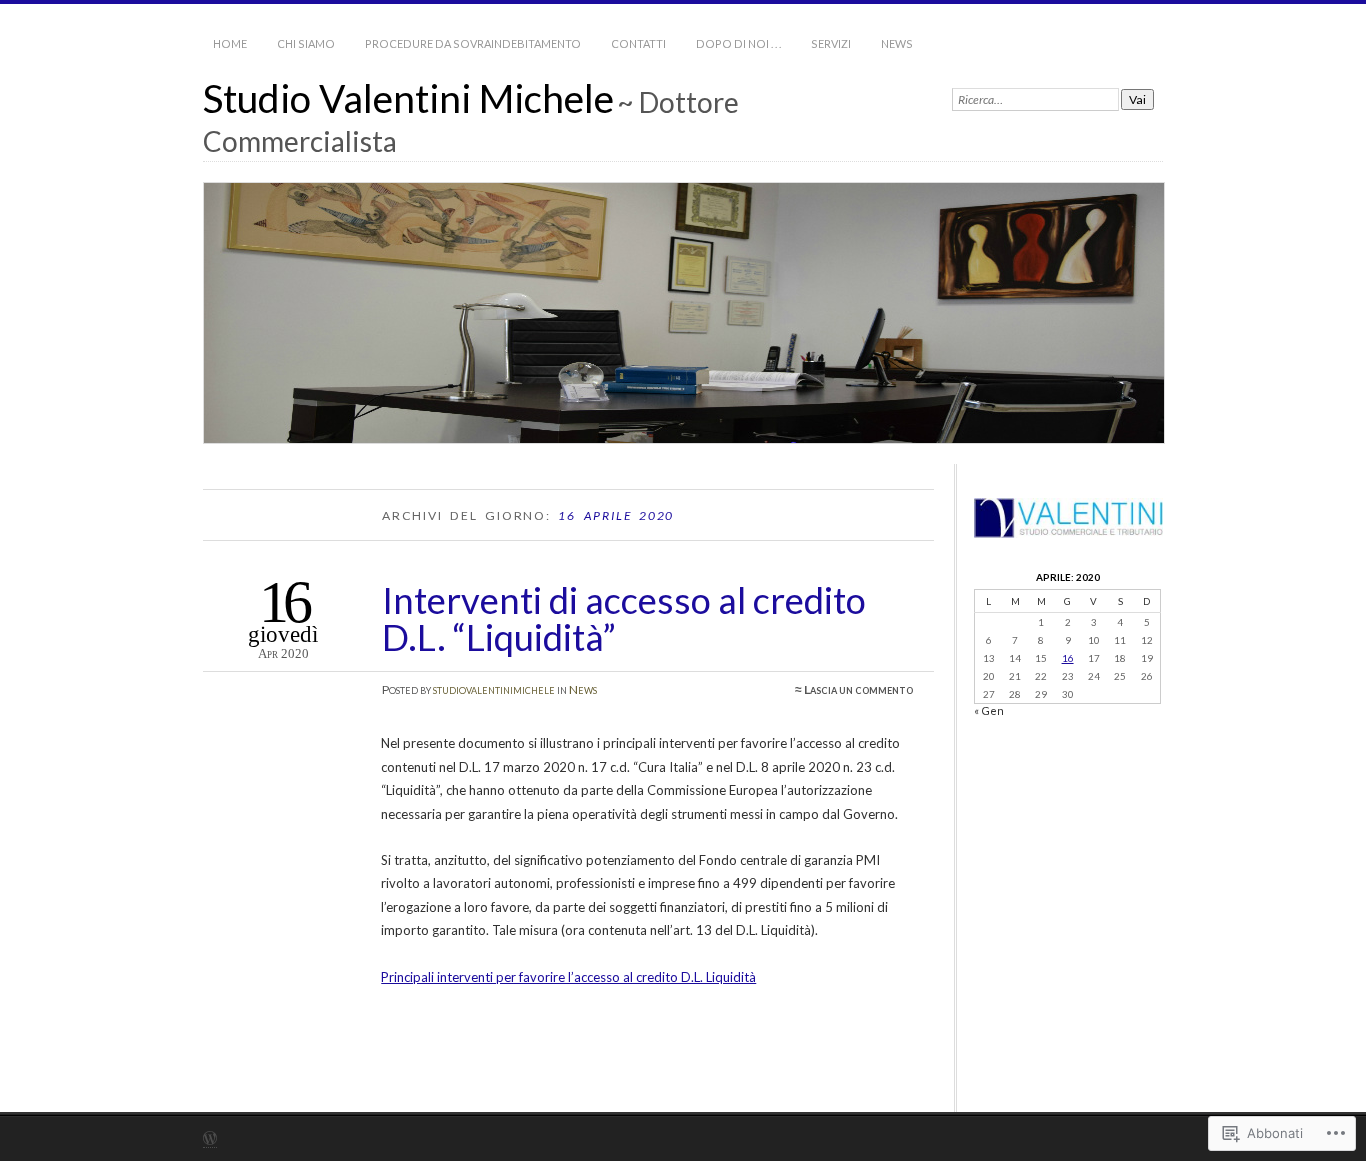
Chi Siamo (306, 43)
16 (1068, 658)
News (897, 43)
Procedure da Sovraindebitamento (473, 43)
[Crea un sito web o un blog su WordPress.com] (210, 1140)
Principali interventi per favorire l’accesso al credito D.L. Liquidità (568, 977)
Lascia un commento (858, 689)
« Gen (989, 710)
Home (230, 43)
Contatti (638, 43)
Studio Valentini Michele (408, 98)
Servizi (831, 43)
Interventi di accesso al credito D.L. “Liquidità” (624, 618)
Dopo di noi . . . (738, 43)
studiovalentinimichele (494, 689)
